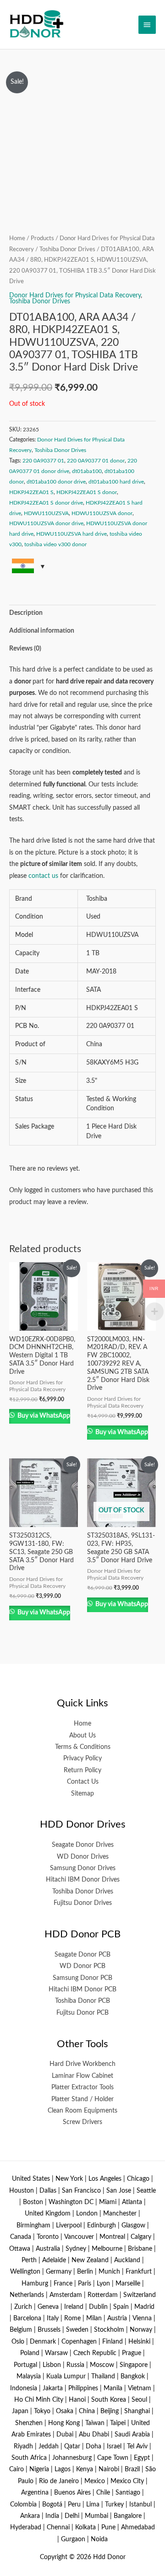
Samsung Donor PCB (82, 1978)
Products (42, 238)
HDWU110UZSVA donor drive (46, 523)
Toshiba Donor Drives (67, 249)
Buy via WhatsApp (43, 1416)
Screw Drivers (82, 2122)
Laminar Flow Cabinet (82, 2076)
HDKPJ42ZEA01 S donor (87, 492)
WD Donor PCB (82, 1966)
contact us (43, 876)
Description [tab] (26, 613)
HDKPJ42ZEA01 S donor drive (46, 503)
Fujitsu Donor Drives (83, 1903)
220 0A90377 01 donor (96, 461)
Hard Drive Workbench (82, 2064)
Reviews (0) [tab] (25, 649)
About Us (82, 1736)
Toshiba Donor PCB (82, 2001)
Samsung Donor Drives (83, 1868)
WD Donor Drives (83, 1857)
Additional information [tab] (42, 631)
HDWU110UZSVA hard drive (71, 534)
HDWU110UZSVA (46, 513)
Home (17, 238)
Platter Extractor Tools (82, 2087)
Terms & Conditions (83, 1747)
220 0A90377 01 (43, 461)
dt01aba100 (87, 471)
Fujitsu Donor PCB (82, 2013)
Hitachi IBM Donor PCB (82, 1990)
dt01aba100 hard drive (116, 482)
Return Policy (82, 1770)
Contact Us (83, 1782)
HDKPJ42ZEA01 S (31, 492)
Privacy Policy (82, 1759)
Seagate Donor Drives (83, 1845)
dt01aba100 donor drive (56, 482)
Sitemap (82, 1794)
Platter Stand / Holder (82, 2099)
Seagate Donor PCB (82, 1955)
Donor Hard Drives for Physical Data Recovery (75, 296)
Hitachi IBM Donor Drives (83, 1880)
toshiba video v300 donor (55, 544)
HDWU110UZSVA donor (102, 513)
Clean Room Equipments (82, 2111)
